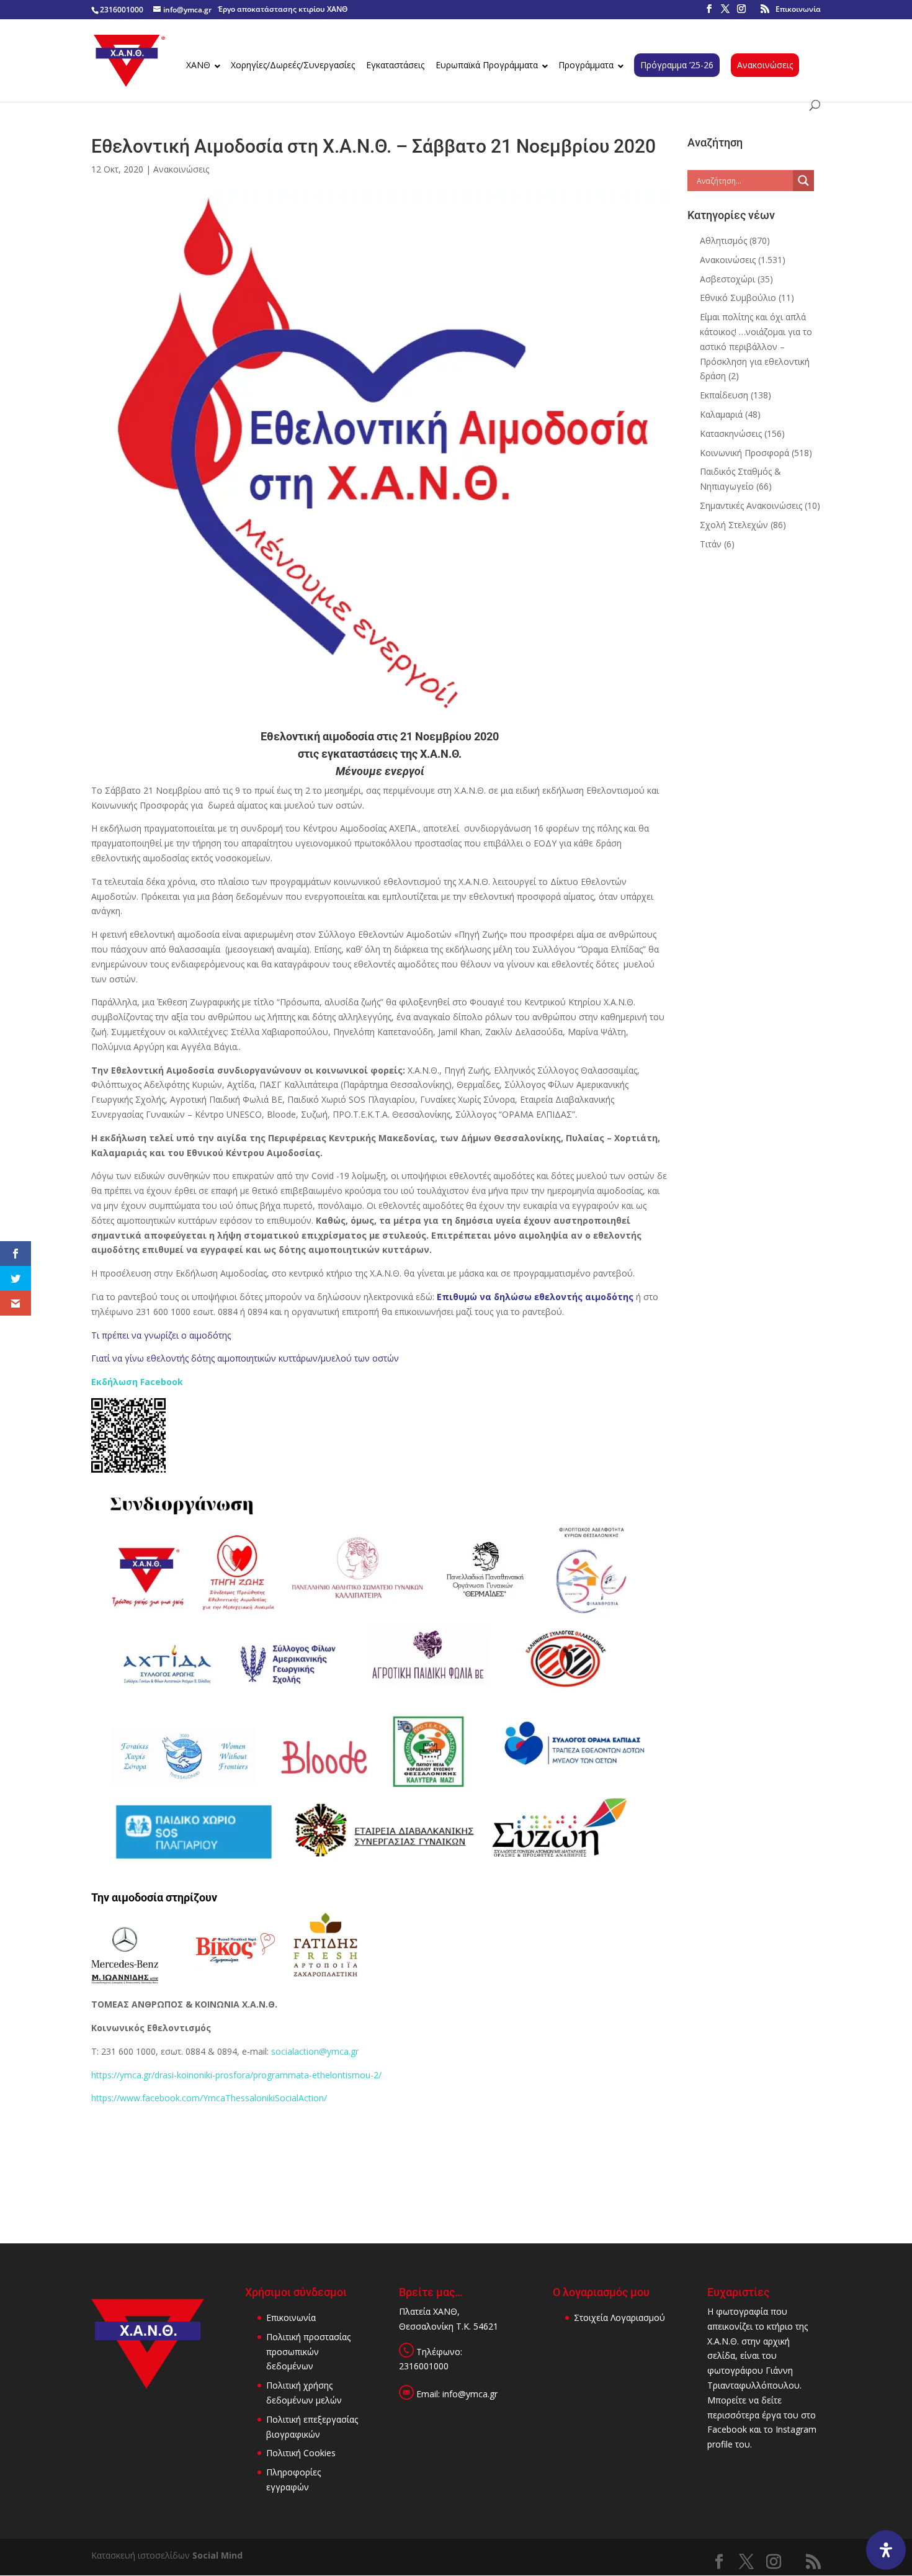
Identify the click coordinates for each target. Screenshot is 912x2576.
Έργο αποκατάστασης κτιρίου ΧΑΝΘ (283, 9)
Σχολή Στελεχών (734, 525)
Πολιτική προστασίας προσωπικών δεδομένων (308, 2352)
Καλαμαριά (721, 414)
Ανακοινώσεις (181, 169)
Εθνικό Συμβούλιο (738, 298)
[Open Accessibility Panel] (886, 2550)
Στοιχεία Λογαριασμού (619, 2318)
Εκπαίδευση (724, 395)
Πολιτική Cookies (301, 2453)
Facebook (727, 2429)
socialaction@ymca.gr (315, 2051)
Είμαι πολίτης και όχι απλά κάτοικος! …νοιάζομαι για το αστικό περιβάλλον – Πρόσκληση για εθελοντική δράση (756, 346)
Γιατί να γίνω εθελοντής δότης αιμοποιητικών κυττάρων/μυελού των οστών (245, 1358)
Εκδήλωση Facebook (137, 1382)
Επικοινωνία (798, 9)
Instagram (796, 2429)
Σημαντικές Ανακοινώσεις (751, 505)
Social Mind (217, 2555)
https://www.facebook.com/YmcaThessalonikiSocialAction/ (209, 2098)
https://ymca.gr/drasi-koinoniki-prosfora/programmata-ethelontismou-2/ (236, 2075)
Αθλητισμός (723, 240)
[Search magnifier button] (803, 181)
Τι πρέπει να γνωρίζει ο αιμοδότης (161, 1335)
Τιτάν (711, 544)
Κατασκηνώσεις (731, 433)
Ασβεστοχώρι (727, 279)
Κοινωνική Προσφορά (744, 453)
